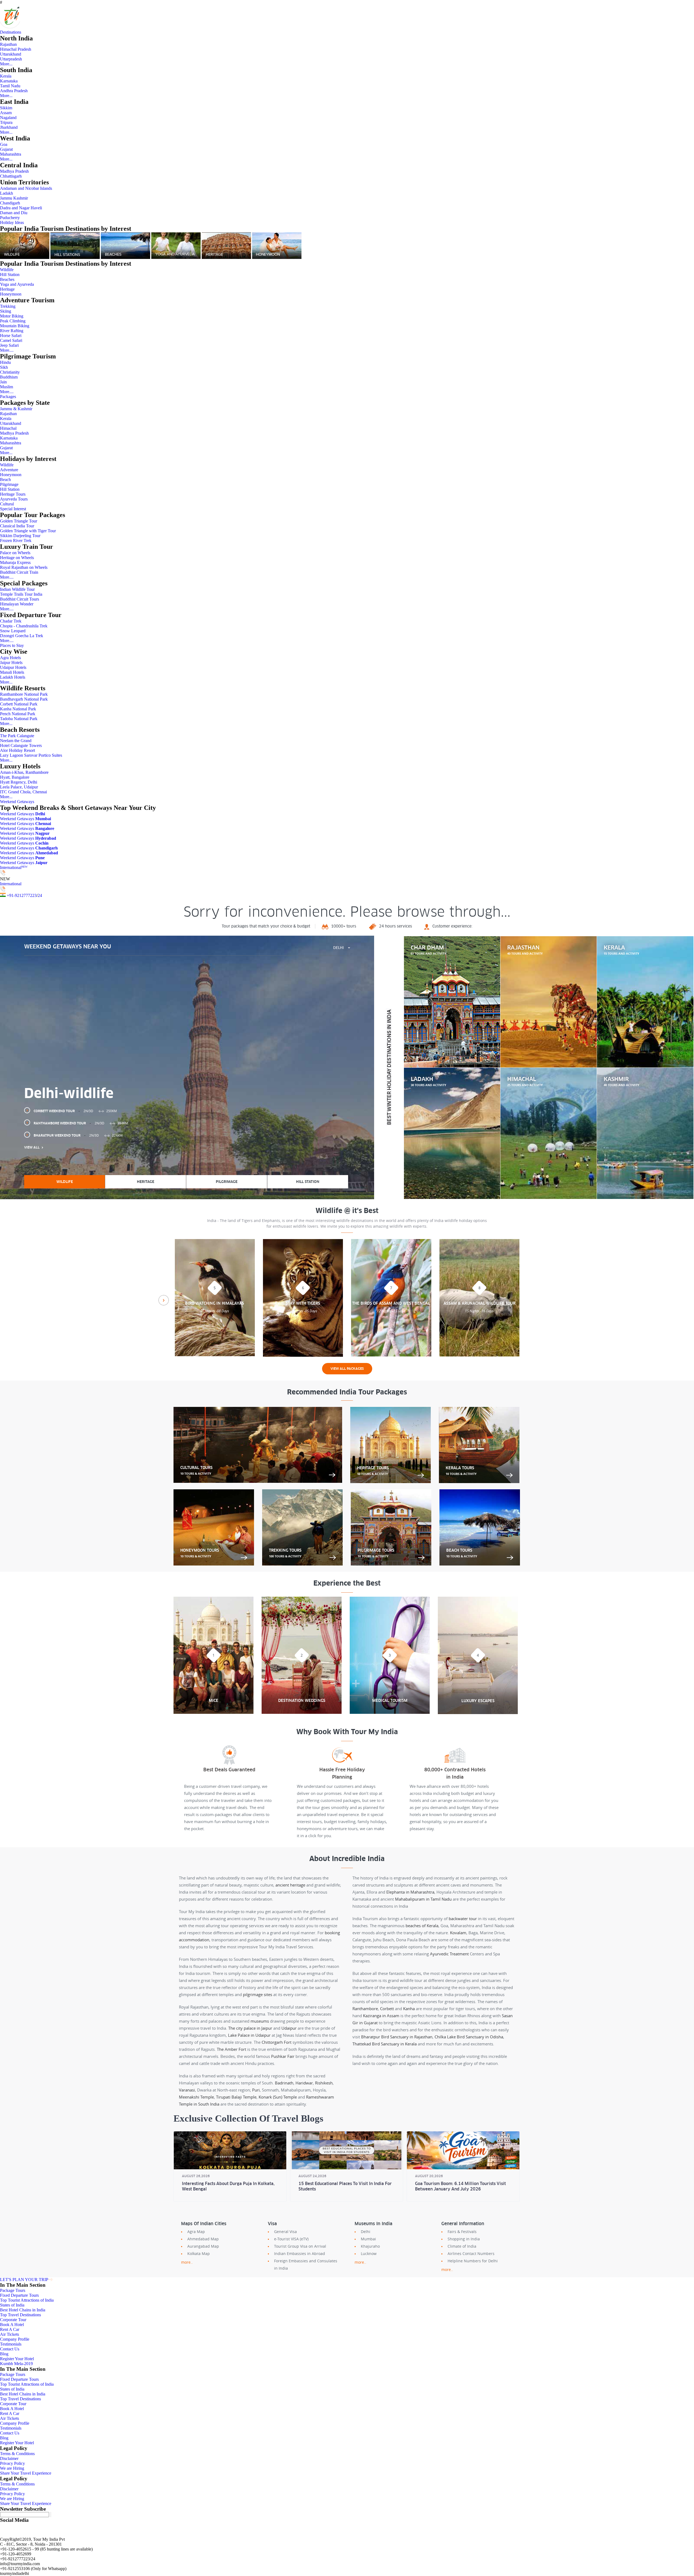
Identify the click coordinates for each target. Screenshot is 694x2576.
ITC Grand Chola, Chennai (23, 792)
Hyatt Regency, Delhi (19, 782)
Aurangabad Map (203, 2246)
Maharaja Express (15, 562)
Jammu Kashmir (14, 198)
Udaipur (289, 2028)
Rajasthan (8, 44)
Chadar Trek (11, 621)
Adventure (9, 470)
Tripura (6, 122)
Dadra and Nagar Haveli (21, 208)
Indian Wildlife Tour (17, 589)
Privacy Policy (12, 2463)
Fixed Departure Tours (19, 2295)
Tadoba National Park (19, 719)
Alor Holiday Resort (17, 750)
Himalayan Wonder (17, 604)
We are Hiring (12, 2468)
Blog (4, 2354)
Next (530, 1300)
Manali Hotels (12, 672)
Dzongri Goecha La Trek (22, 636)
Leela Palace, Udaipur (19, 787)
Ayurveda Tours (14, 499)
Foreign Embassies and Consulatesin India (306, 2264)
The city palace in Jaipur (250, 2028)
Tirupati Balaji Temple (236, 2097)
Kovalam (458, 1933)
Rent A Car (10, 2329)
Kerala (6, 76)
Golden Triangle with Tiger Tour (28, 531)
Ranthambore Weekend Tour (81, 1123)
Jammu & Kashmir (16, 409)
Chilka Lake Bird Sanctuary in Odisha (469, 2037)
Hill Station (10, 275)
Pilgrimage (9, 484)
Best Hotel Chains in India (23, 2310)
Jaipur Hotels (11, 663)
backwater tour (463, 1919)
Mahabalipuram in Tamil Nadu (423, 1899)
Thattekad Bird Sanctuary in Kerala (385, 2044)
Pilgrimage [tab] (227, 1182)
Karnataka (9, 81)
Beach (5, 479)
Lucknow (369, 2253)
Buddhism (9, 377)
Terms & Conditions (17, 2454)
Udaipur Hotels (13, 667)
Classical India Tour (17, 526)
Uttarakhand (11, 54)
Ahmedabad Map (203, 2239)
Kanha (409, 2009)
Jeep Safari (9, 345)
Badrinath (284, 2083)
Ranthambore (365, 2009)
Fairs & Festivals (462, 2232)
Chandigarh (10, 203)
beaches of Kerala (422, 1926)
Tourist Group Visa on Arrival (300, 2246)
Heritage (7, 289)
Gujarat (6, 149)
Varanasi (187, 2090)
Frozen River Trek (16, 540)
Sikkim (6, 108)
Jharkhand (9, 127)
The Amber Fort (232, 2049)
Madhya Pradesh (14, 171)
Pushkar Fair (283, 2056)
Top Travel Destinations (20, 2315)
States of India (12, 2305)
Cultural (7, 504)
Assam (6, 113)
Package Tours (13, 2290)
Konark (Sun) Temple (278, 2097)
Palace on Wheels (15, 553)
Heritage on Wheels (17, 558)
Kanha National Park (18, 709)
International (14, 867)
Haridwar (304, 2083)
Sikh (4, 367)
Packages (8, 397)
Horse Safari (11, 336)
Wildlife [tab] (65, 1182)
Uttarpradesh (11, 59)
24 (40, 895)
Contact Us (10, 2349)
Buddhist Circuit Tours (20, 599)
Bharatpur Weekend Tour (78, 1135)
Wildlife (7, 270)
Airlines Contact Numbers (471, 2253)
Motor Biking (12, 316)
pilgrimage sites (258, 1994)
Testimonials (11, 2344)
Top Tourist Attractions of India (27, 2300)
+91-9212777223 (22, 895)
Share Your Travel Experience (26, 2473)
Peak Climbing (13, 321)
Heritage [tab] (146, 1182)
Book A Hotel (12, 2325)
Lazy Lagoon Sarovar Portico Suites (31, 755)
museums (260, 2021)
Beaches (7, 279)
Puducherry (10, 218)
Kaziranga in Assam (381, 2016)
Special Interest (13, 509)
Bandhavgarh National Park (24, 699)
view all (32, 1147)
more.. (187, 2262)
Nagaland (8, 118)
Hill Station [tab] (308, 1182)
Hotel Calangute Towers (21, 745)
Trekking (8, 306)
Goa (4, 144)
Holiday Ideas (12, 222)
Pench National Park (18, 714)
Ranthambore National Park (24, 694)
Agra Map (196, 2232)
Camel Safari (11, 340)
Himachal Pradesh (16, 49)
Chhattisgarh (11, 176)
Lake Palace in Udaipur (249, 2035)
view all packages (347, 1369)
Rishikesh (324, 2083)
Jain (3, 382)
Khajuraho (370, 2246)
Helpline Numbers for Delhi (473, 2261)
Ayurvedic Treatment (449, 1954)
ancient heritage (290, 1885)
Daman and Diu (14, 213)
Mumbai (368, 2239)
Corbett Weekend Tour (75, 1111)
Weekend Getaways (17, 802)
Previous (164, 1300)
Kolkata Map (199, 2253)
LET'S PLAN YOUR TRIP (24, 2280)
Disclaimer (9, 2458)
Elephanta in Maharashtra (410, 1892)
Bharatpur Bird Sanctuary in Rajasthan (397, 2037)
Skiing (6, 311)
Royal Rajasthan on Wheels (24, 567)
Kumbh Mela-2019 (16, 2364)
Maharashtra (11, 154)
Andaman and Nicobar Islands (26, 188)
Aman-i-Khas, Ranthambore (24, 772)
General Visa (285, 2232)
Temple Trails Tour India (21, 594)
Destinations (11, 32)
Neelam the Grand (16, 741)
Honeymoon (11, 294)
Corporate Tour (13, 2320)
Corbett (387, 2009)
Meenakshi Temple (196, 2097)
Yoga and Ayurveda (17, 284)
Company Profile (15, 2339)
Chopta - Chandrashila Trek (24, 626)
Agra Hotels (10, 658)
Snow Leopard (13, 631)
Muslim (7, 387)
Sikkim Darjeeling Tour (20, 536)
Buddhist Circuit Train (19, 572)
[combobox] (342, 948)
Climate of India (462, 2246)
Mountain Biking (15, 326)
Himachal (8, 428)
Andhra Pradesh (14, 91)
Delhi (366, 2232)
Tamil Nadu (10, 86)
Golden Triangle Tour (19, 521)
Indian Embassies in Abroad (300, 2253)
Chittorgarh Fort (277, 2042)
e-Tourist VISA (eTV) (291, 2239)
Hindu (5, 362)
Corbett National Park (19, 704)
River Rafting (12, 331)
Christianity (10, 372)
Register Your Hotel (17, 2359)
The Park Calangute (17, 736)
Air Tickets (9, 2334)
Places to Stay (12, 645)
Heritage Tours (13, 494)
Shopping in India (464, 2239)
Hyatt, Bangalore (15, 777)
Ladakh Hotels (13, 677)
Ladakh (7, 193)
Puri (256, 2090)
